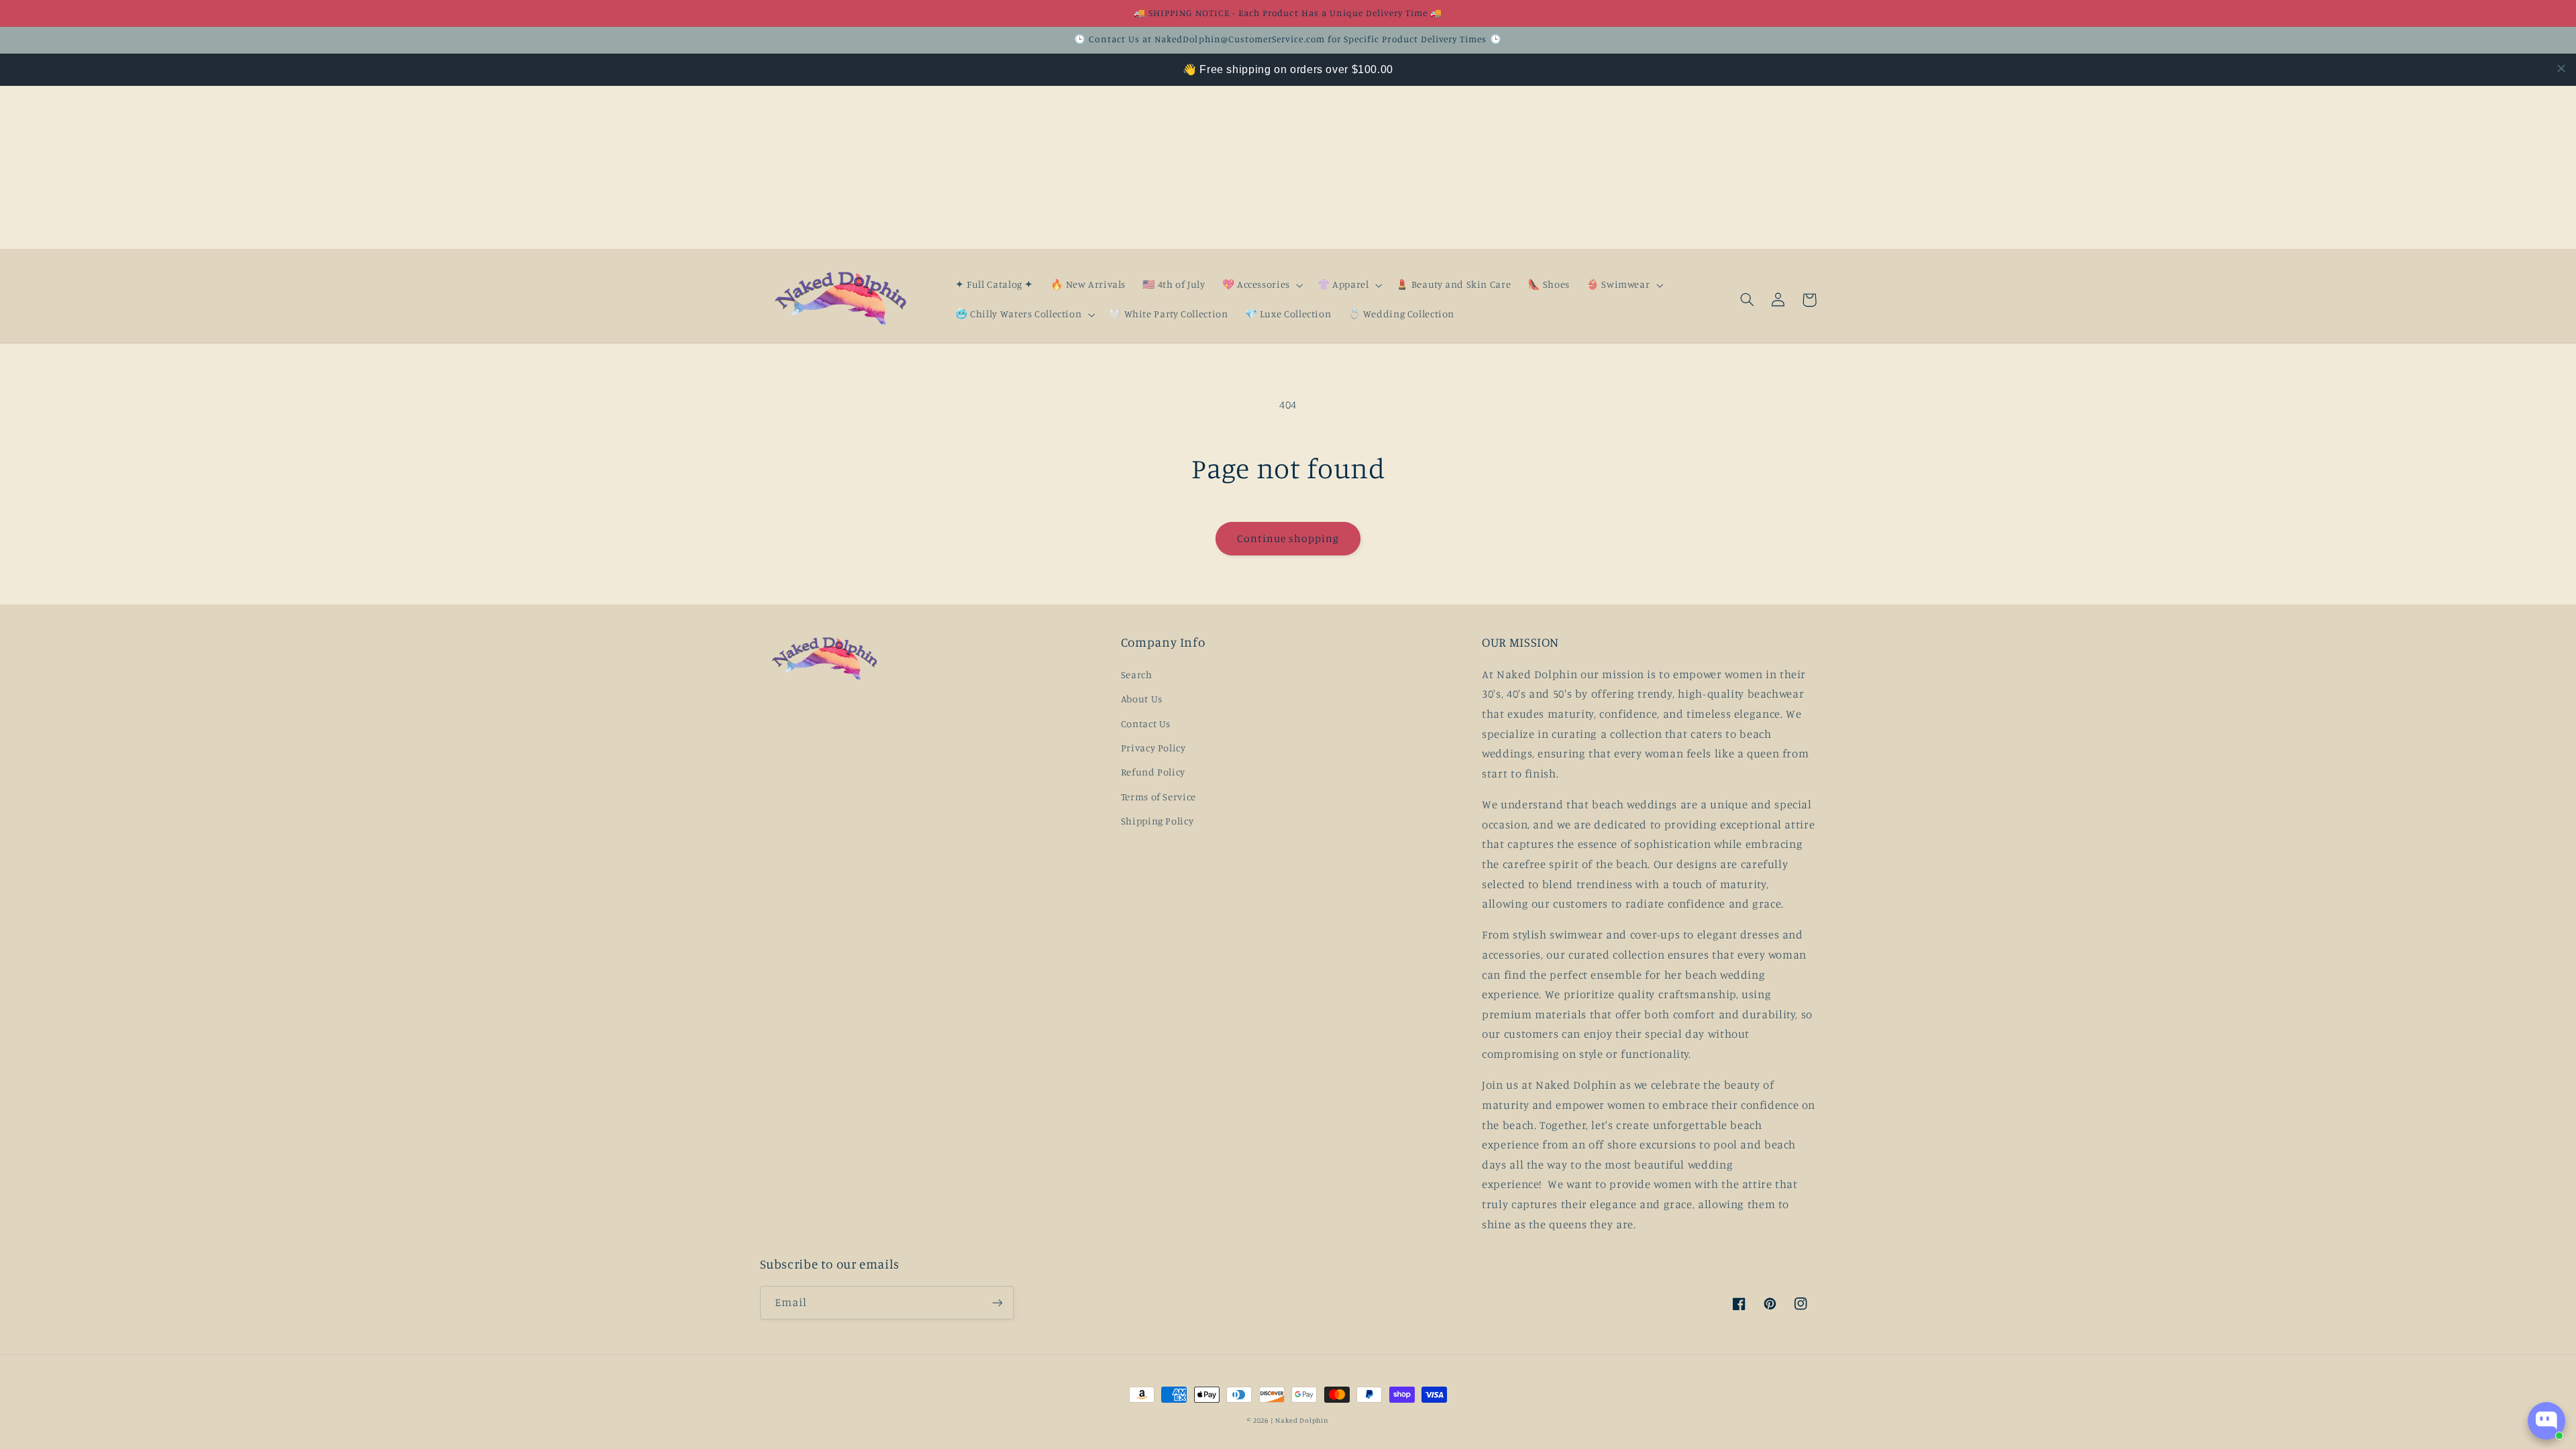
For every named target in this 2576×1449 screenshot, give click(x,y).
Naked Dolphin (1302, 1420)
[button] (1261, 285)
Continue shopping (1288, 538)
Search (1137, 675)
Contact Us (1146, 723)
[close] (2561, 68)
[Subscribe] (997, 1302)
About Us (1142, 699)
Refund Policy (1153, 772)
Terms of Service (1159, 797)
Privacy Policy (1153, 748)
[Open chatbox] (2546, 1421)
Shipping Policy (1157, 821)
